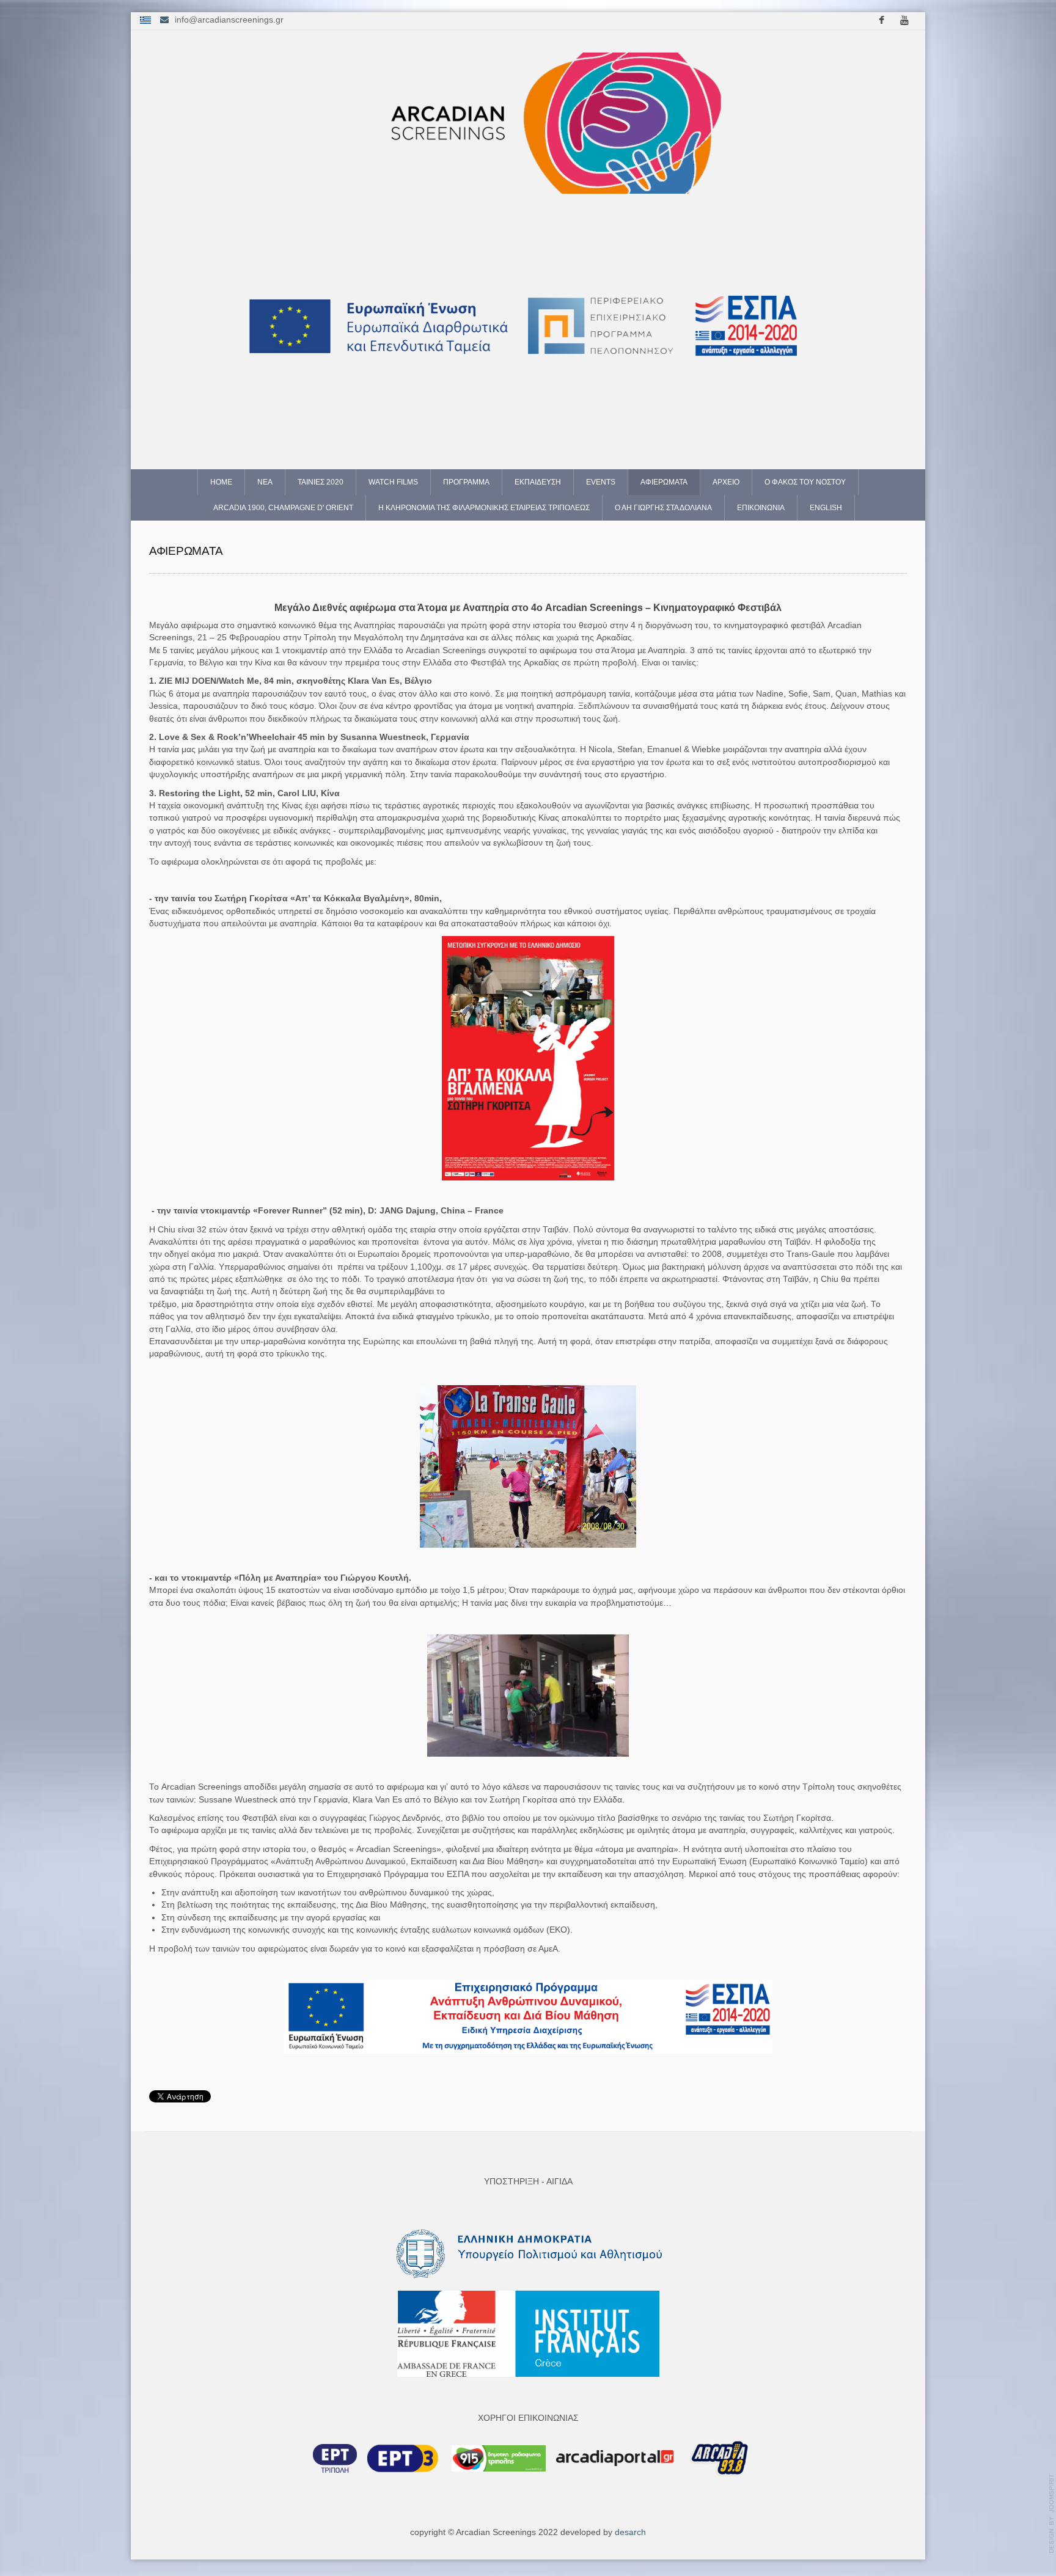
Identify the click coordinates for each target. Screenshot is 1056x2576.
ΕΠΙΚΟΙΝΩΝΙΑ (761, 508)
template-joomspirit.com (1052, 2514)
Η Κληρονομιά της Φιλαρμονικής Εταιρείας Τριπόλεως (484, 508)
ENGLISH (826, 508)
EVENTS (601, 482)
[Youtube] (904, 21)
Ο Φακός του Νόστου (805, 482)
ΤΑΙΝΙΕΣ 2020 (321, 482)
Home (221, 482)
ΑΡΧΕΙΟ (726, 482)
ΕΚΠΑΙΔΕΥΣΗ (538, 482)
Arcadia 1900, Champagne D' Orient (283, 508)
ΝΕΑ (265, 482)
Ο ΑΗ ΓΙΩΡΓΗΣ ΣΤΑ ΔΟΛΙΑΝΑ (663, 508)
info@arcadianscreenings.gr (229, 20)
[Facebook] (881, 21)
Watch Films (393, 482)
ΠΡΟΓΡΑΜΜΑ (466, 482)
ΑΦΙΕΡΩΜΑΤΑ (664, 482)
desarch (630, 2532)
